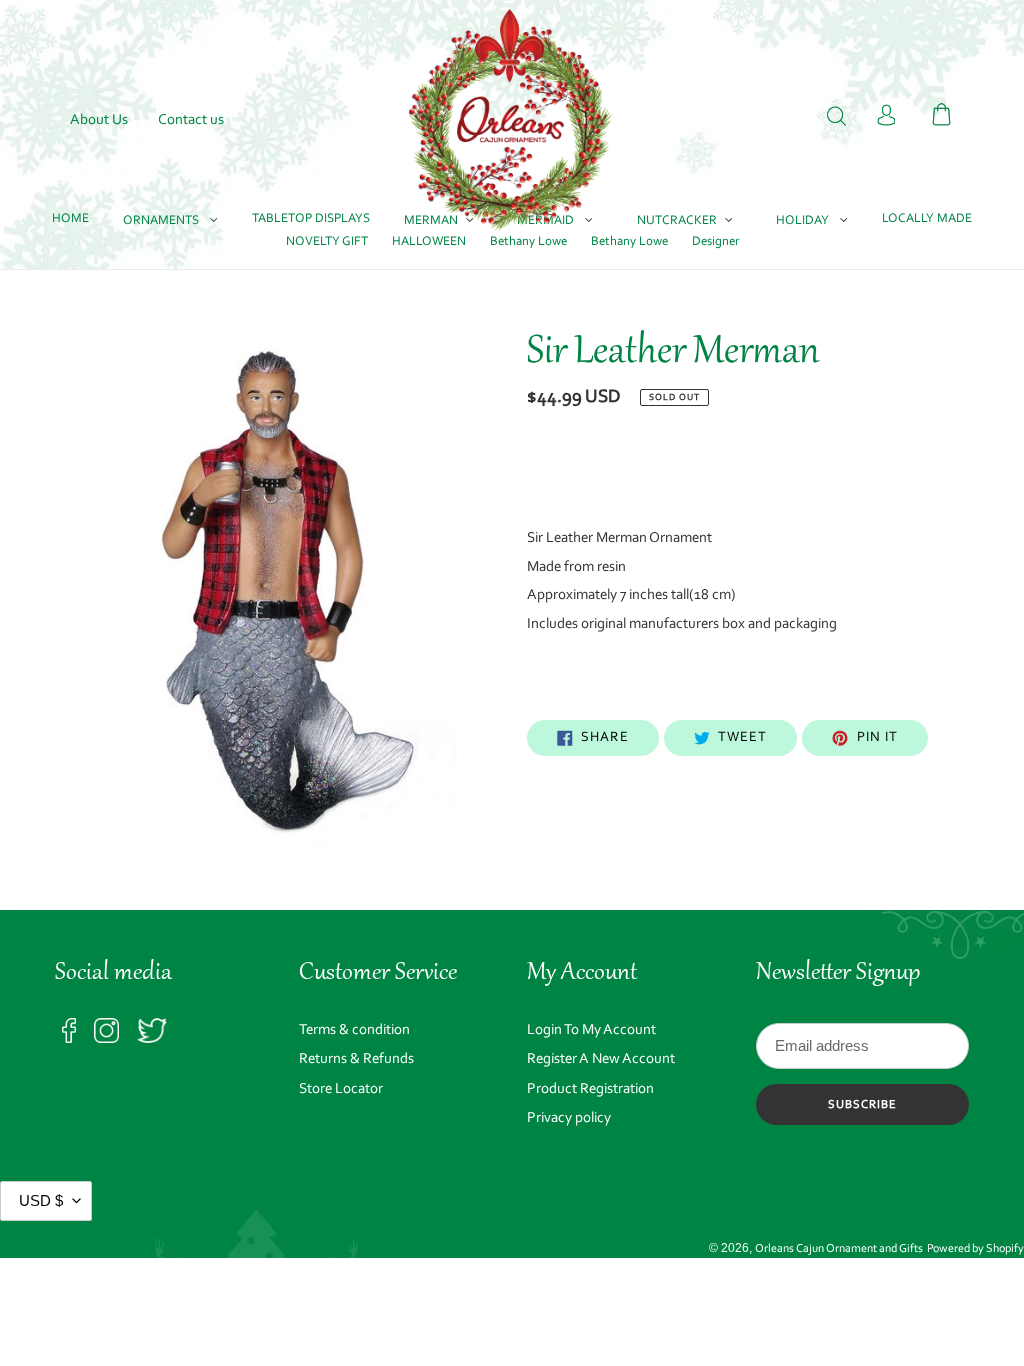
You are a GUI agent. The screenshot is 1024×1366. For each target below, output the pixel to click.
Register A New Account (601, 1059)
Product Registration (590, 1089)
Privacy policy (569, 1118)
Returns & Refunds (356, 1059)
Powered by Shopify (975, 1249)
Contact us (191, 120)
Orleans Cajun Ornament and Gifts (839, 1249)
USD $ (41, 1200)
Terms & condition (354, 1030)
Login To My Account (591, 1030)
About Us (99, 120)
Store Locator (341, 1089)
